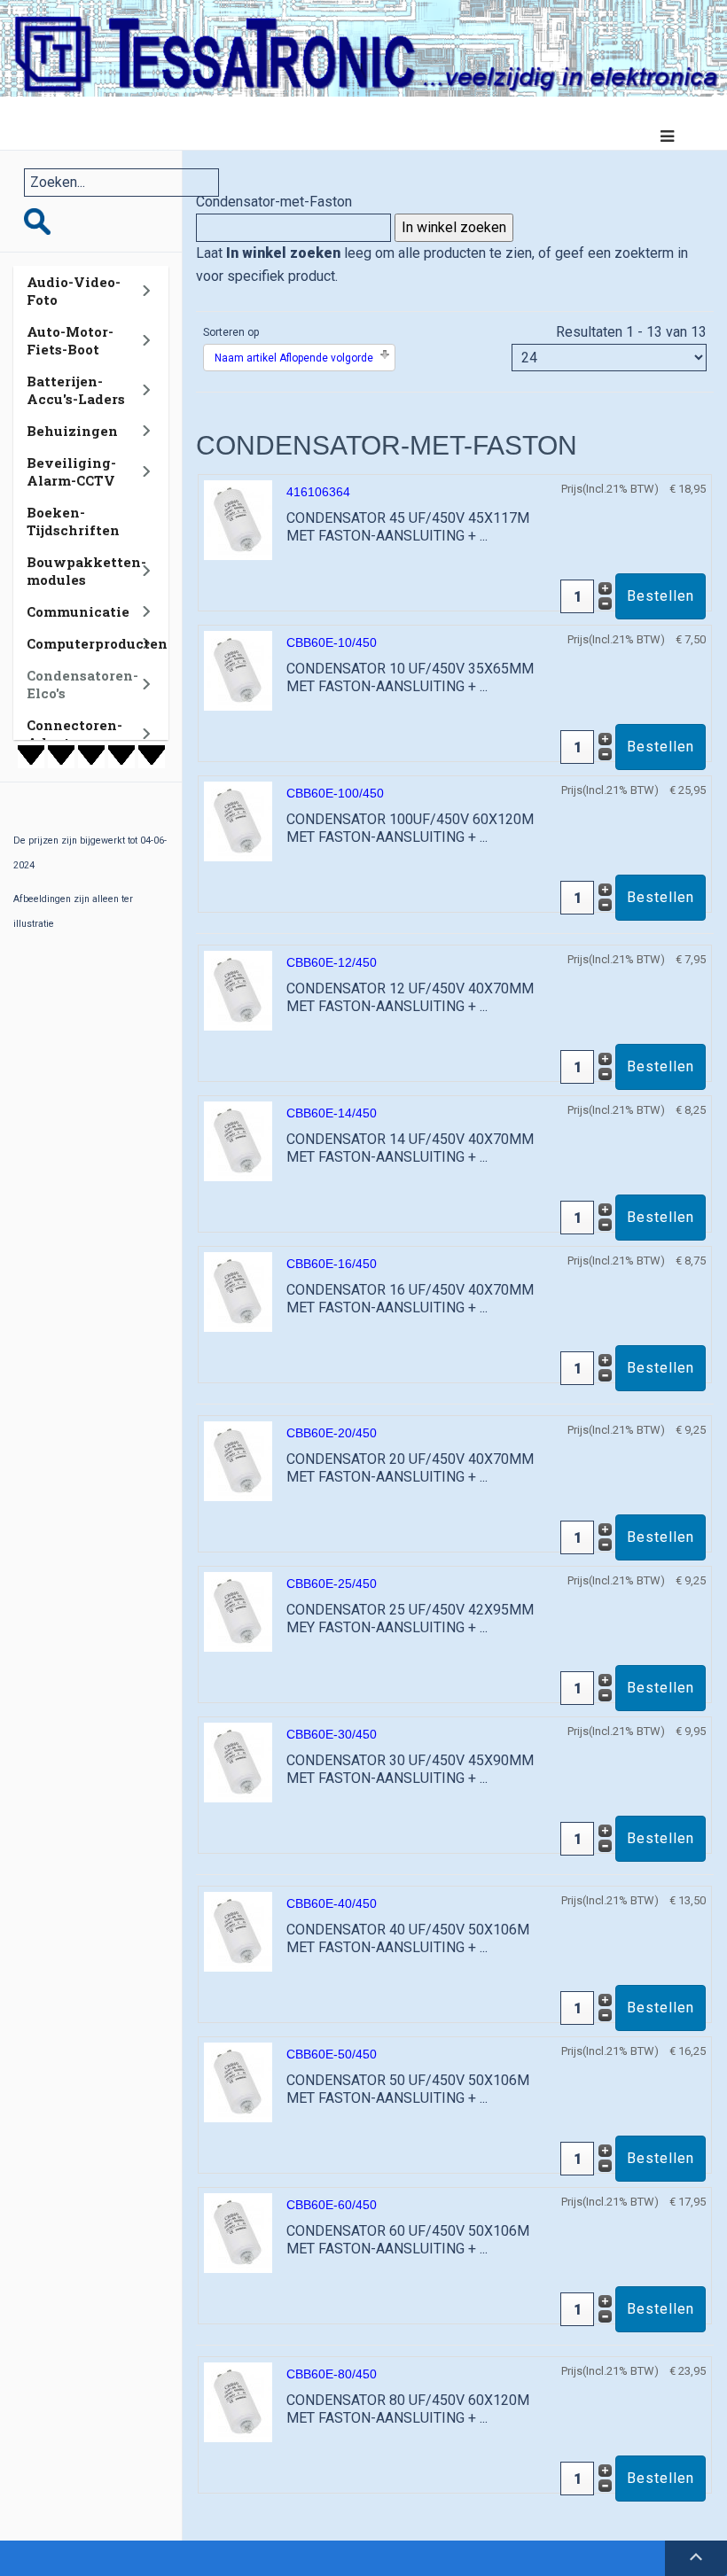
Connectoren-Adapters (74, 734)
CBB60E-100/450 (335, 793)
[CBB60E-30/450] (238, 1762)
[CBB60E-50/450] (238, 2082)
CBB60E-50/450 (332, 2054)
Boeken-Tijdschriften (73, 521)
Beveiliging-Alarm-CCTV (71, 471)
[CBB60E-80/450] (238, 2402)
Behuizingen (72, 431)
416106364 (318, 492)
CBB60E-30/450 (332, 1734)
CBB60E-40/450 (332, 1903)
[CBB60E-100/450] (238, 821)
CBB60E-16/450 (332, 1264)
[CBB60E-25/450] (238, 1611)
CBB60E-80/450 (332, 2374)
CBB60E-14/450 (332, 1113)
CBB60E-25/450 (332, 1584)
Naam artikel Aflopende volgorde (294, 358)
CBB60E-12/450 (332, 962)
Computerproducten (97, 643)
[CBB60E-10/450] (238, 670)
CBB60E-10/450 (332, 642)
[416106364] (238, 520)
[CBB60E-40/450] (238, 1931)
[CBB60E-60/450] (238, 2233)
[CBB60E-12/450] (238, 990)
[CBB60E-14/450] (238, 1141)
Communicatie (78, 611)
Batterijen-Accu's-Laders (76, 390)
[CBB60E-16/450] (238, 1292)
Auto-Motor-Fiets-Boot (70, 340)
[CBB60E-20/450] (238, 1461)
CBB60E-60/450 (332, 2205)
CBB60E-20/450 (332, 1433)
